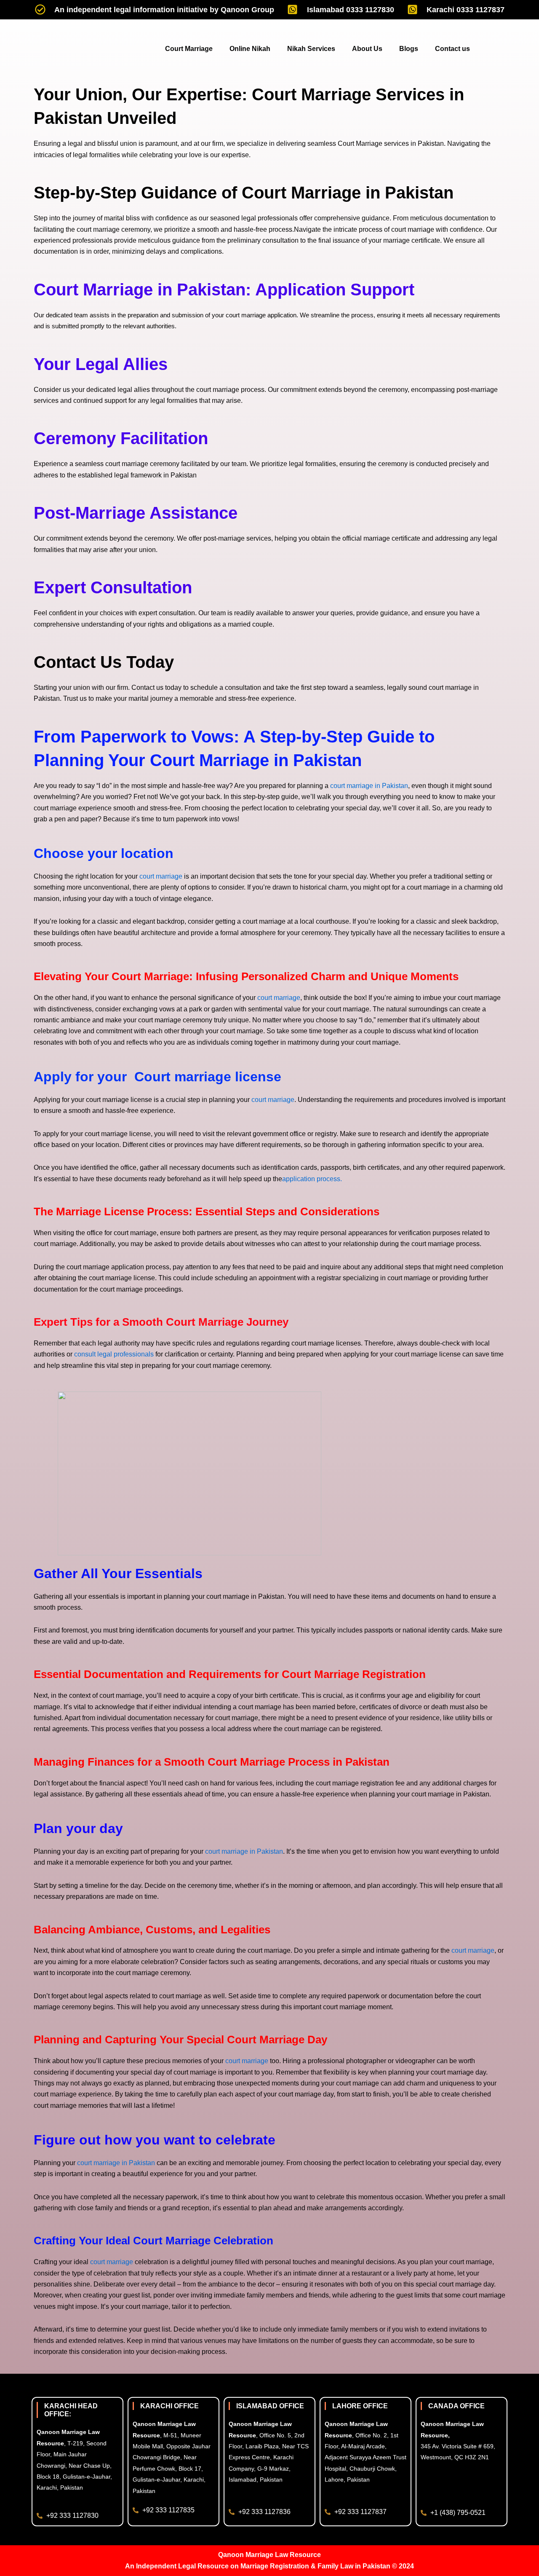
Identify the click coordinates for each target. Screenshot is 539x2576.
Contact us (452, 49)
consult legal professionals (113, 1354)
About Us (367, 49)
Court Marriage (189, 49)
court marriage (161, 876)
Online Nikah (250, 49)
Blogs (409, 49)
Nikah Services (311, 49)
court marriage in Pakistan (369, 786)
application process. (312, 1179)
